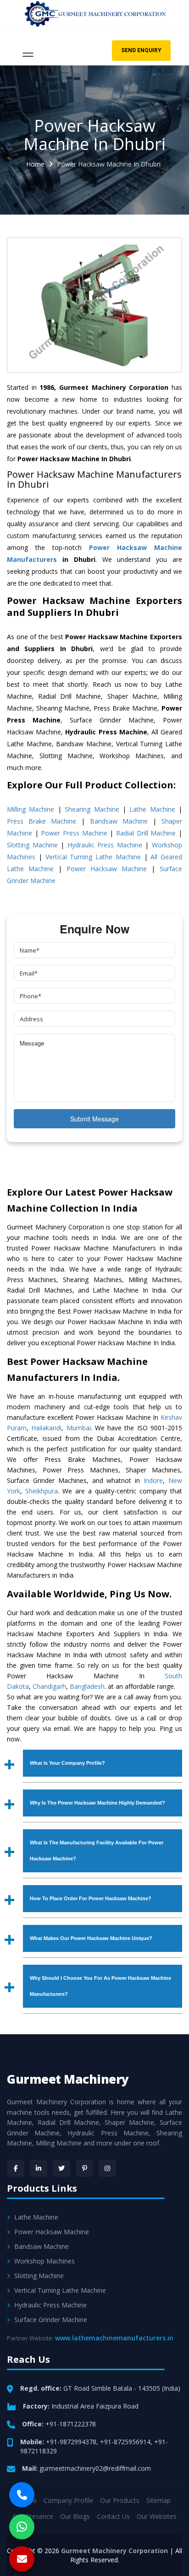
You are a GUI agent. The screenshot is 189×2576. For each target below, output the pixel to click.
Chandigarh (49, 1686)
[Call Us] (22, 2495)
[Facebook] (16, 2168)
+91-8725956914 (125, 2442)
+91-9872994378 (71, 2442)
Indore (153, 1480)
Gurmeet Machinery (68, 2079)
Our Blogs (75, 2516)
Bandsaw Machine (119, 821)
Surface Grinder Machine (51, 2320)
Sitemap (158, 2500)
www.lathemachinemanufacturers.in (114, 2338)
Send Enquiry (141, 50)
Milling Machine (31, 809)
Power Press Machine (74, 833)
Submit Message (94, 1119)
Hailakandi (46, 1428)
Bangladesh (87, 1686)
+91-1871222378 (71, 2424)
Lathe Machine (152, 809)
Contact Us (113, 2516)
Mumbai (79, 1428)
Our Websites (157, 2516)
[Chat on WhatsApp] (22, 2527)
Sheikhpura (42, 1491)
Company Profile (68, 2500)
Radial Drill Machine (146, 833)
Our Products (120, 2500)
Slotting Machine (32, 845)
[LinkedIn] (39, 2168)
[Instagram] (107, 2168)
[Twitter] (61, 2168)
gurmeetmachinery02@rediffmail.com (95, 2468)
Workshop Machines (44, 2261)
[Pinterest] (84, 2168)
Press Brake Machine (42, 821)
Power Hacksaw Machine (107, 869)
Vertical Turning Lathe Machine (93, 857)
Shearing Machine (92, 809)
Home (35, 164)
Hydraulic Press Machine (105, 845)
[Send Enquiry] (22, 2559)
